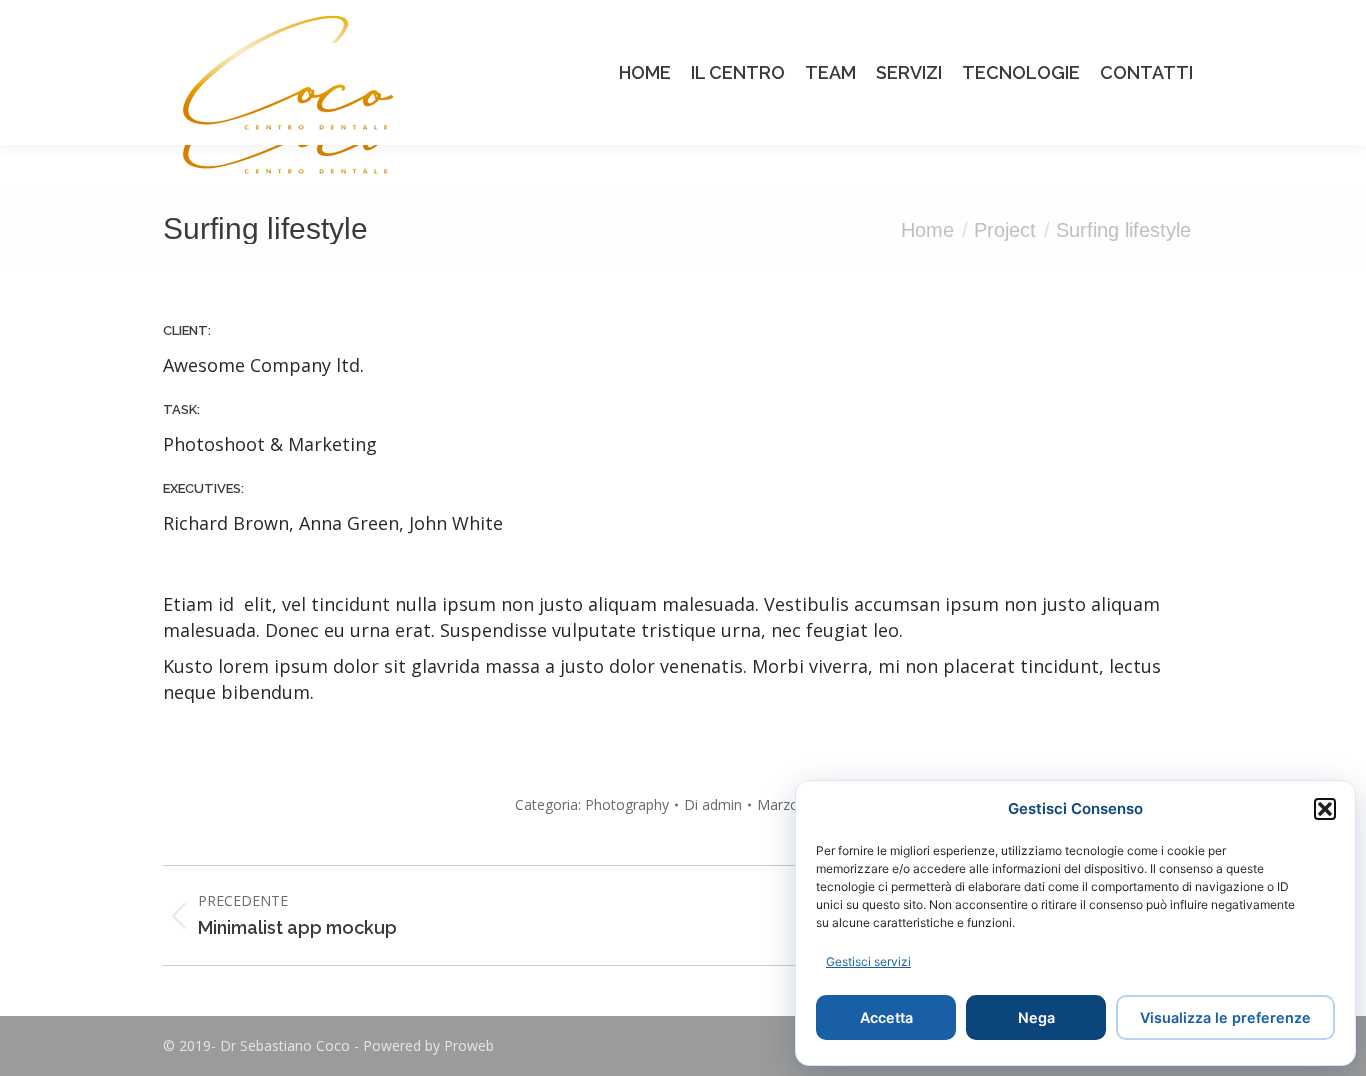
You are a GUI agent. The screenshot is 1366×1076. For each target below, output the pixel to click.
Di (713, 804)
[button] (1325, 809)
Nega (1036, 1017)
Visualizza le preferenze (1225, 1017)
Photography (627, 804)
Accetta (886, 1017)
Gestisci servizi (868, 961)
